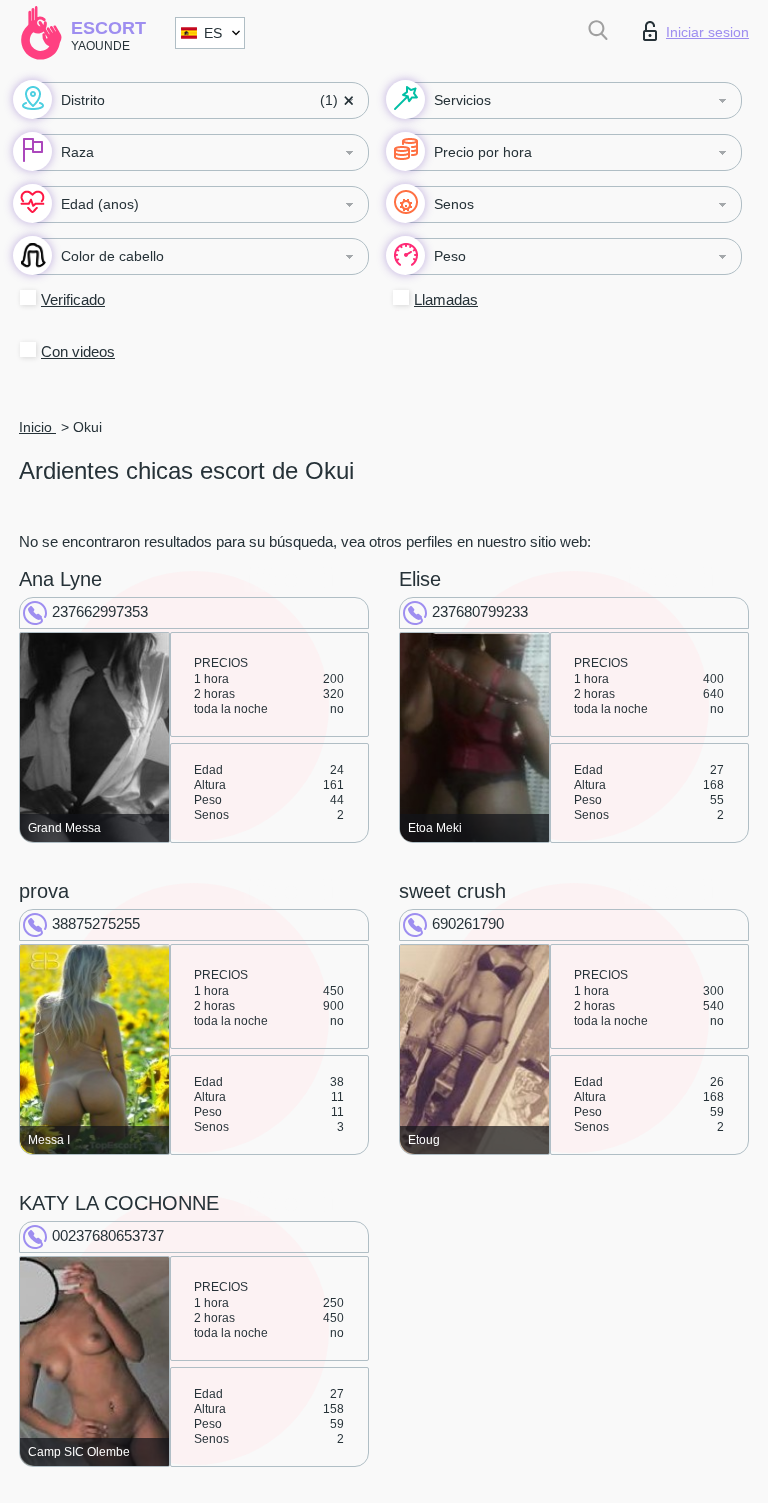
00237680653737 (108, 1235)
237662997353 (100, 611)
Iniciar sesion (707, 32)
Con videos (78, 351)
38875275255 (96, 923)
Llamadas (446, 299)
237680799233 (480, 611)
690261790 (468, 923)
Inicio (37, 427)
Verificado (73, 299)
